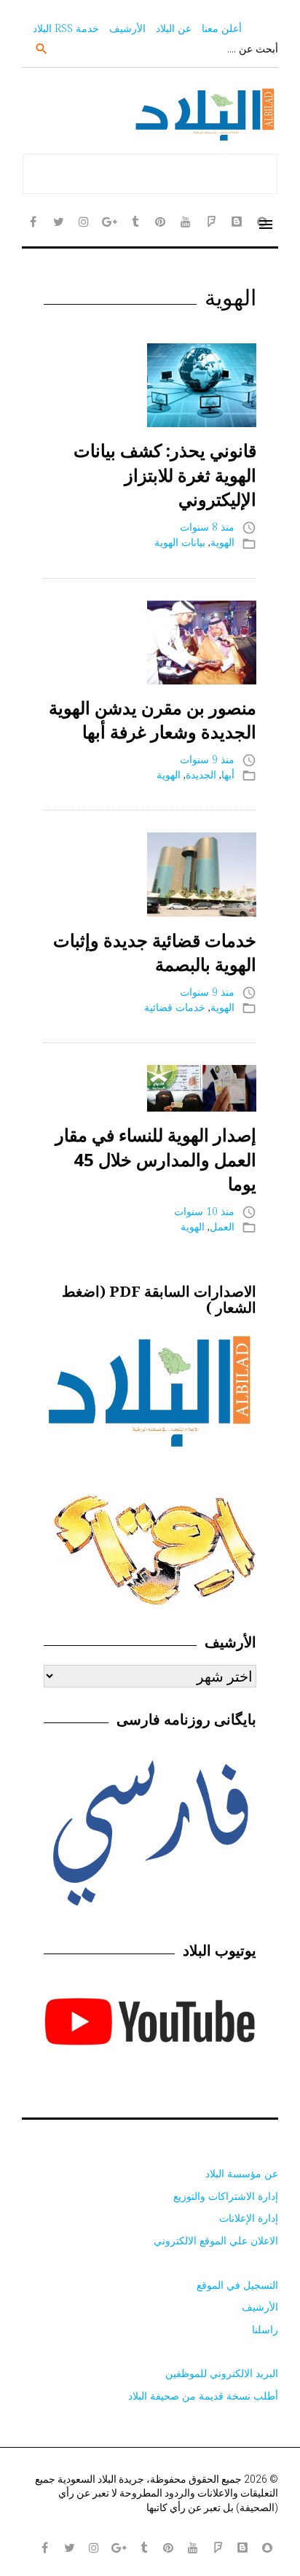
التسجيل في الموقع (237, 2285)
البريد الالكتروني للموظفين (222, 2373)
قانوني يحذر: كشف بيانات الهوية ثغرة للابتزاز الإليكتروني (165, 475)
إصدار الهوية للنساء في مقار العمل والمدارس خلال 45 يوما (156, 1159)
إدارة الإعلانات (249, 2218)
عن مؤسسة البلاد (242, 2173)
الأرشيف (127, 28)
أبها (228, 774)
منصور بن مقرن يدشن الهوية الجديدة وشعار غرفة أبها (153, 720)
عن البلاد (174, 28)
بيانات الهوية (180, 542)
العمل (222, 1226)
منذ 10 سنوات (204, 1211)
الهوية (222, 542)
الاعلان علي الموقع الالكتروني (216, 2240)
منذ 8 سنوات (207, 527)
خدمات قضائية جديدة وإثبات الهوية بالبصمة (155, 952)
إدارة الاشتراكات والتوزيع (226, 2196)
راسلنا (265, 2329)
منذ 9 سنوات (207, 759)
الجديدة (201, 774)
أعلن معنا (222, 28)
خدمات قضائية (175, 1007)
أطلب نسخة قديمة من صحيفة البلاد (203, 2396)
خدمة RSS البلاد (66, 28)
